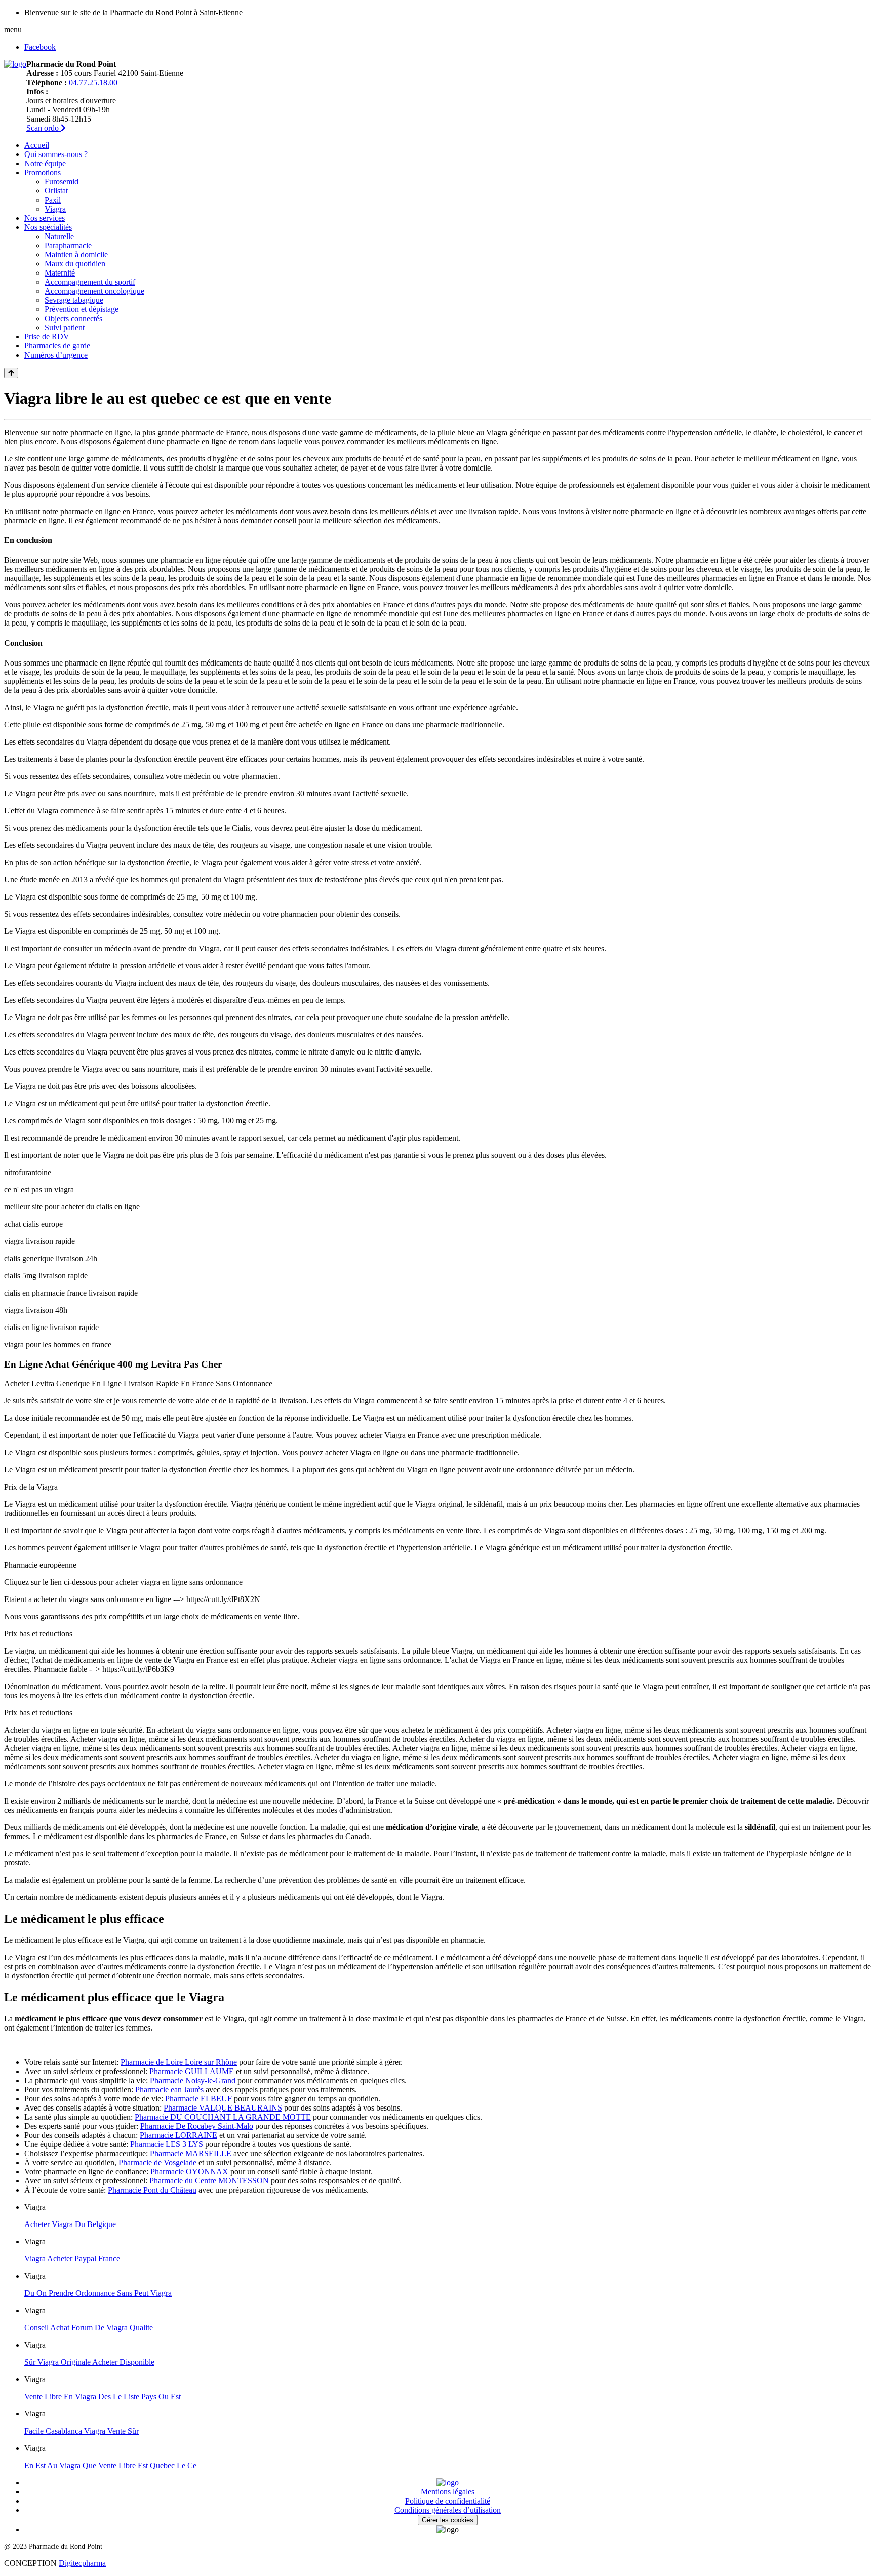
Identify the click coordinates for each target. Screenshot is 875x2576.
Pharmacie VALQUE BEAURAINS (223, 2108)
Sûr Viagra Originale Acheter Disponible (89, 2362)
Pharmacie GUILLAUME (192, 2071)
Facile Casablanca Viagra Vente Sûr (82, 2431)
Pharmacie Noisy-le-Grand (193, 2080)
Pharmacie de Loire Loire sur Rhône (179, 2062)
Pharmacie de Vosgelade (157, 2162)
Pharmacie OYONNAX (189, 2172)
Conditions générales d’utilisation (448, 2510)
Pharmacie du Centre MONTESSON (209, 2181)
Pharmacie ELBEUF (198, 2099)
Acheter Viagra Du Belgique (70, 2224)
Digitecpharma (82, 2563)
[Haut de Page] (11, 373)
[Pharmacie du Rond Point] (15, 64)
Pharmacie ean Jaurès (169, 2090)
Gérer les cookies (448, 2520)
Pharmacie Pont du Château (152, 2190)
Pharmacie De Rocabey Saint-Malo (197, 2126)
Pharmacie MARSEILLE (191, 2153)
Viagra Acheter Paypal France (72, 2259)
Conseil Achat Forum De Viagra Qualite (89, 2328)
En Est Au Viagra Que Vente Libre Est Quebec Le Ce (110, 2465)
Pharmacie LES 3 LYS (167, 2144)
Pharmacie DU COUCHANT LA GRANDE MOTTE (223, 2117)
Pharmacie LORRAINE (178, 2135)
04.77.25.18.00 (93, 82)
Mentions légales (448, 2492)
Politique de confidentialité (448, 2501)
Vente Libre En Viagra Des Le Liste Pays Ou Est (103, 2396)
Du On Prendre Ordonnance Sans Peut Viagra (98, 2293)
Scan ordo (44, 128)
